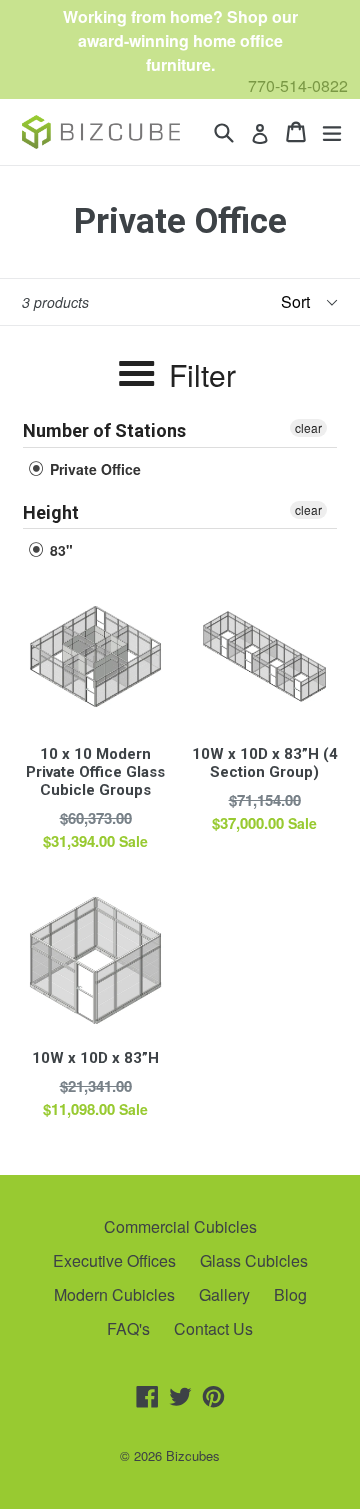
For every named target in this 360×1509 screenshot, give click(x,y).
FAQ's (128, 1328)
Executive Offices (114, 1260)
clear (308, 427)
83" (59, 550)
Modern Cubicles (114, 1294)
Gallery (224, 1294)
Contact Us (213, 1328)
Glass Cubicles (254, 1260)
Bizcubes (193, 1455)
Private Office (93, 469)
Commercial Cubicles (180, 1226)
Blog (290, 1294)
